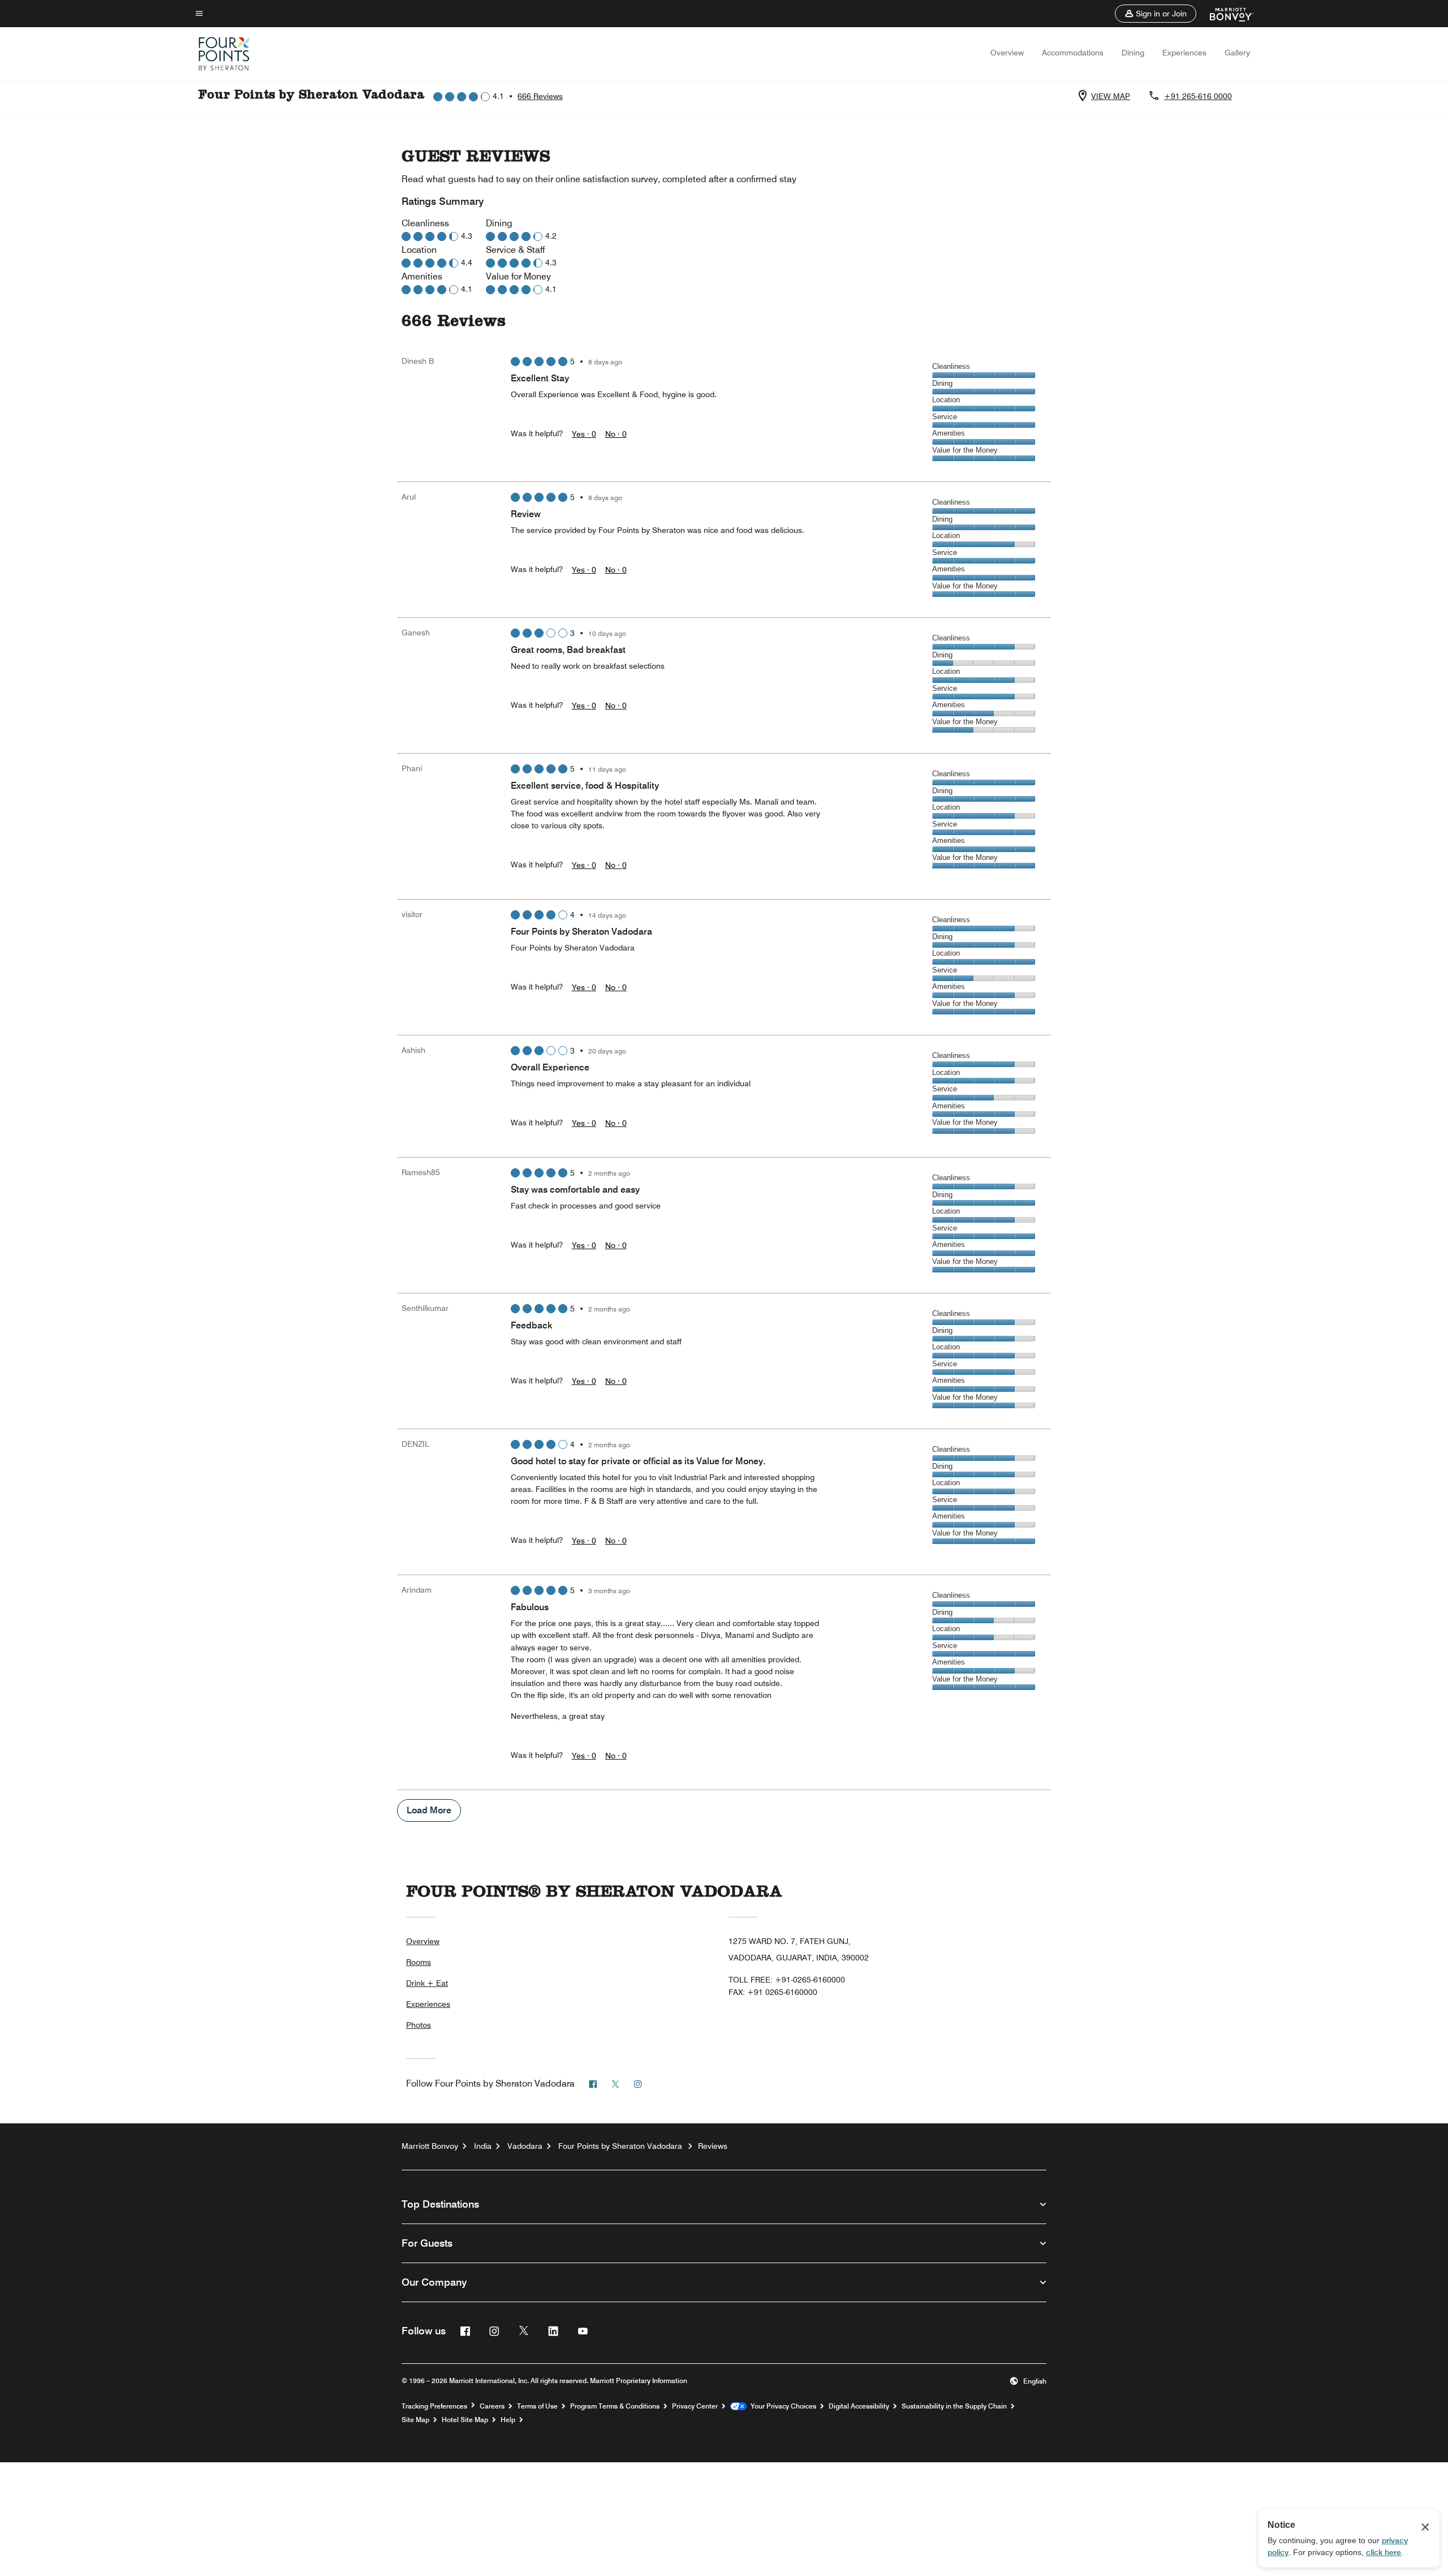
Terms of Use (537, 2406)
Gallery (1237, 53)
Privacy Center (695, 2406)
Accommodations (1073, 53)
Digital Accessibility (859, 2406)
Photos (419, 2025)
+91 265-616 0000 (1198, 96)
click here (1384, 2552)
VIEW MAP (1111, 96)
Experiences (1184, 53)
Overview (1007, 53)
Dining (1133, 53)
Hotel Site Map (465, 2420)
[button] (1156, 14)
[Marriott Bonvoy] (1225, 14)
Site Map (415, 2420)
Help (508, 2420)
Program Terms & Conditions (615, 2406)
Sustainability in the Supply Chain (954, 2406)
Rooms (419, 1962)
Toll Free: (787, 1980)
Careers (492, 2406)
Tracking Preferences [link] (434, 2406)
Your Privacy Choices (781, 2406)
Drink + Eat (427, 1983)
